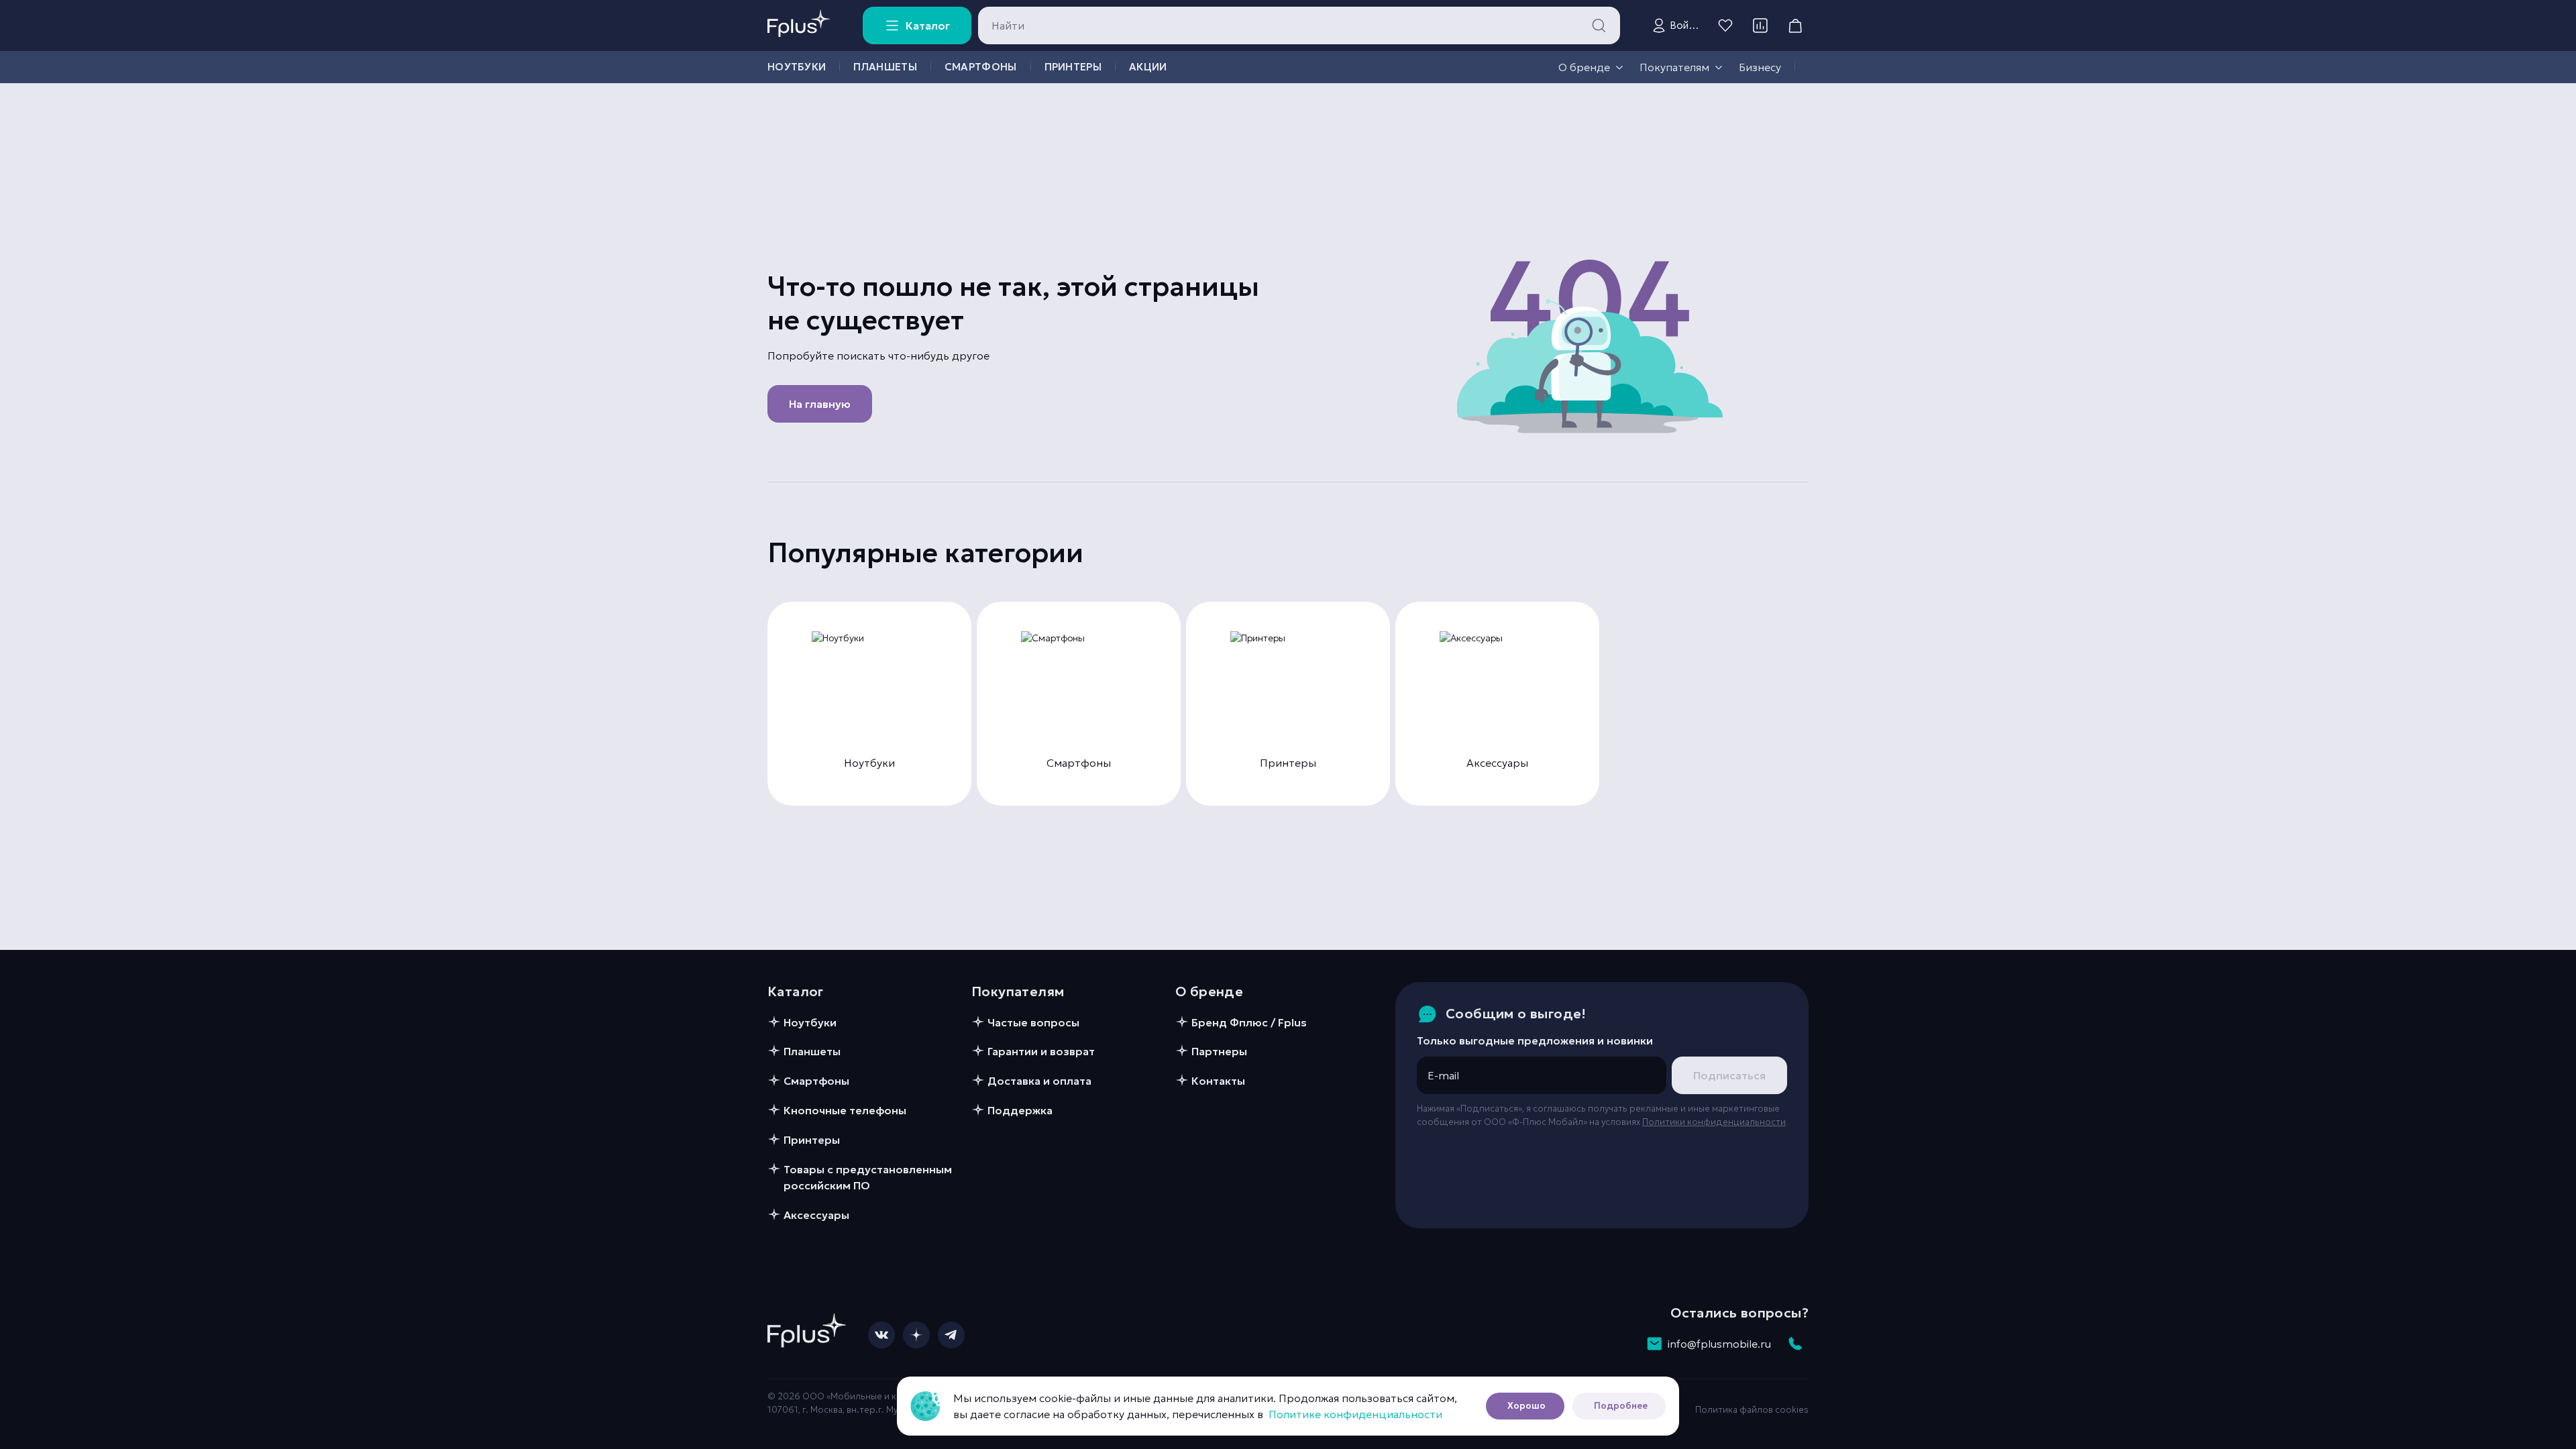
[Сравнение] (1760, 25)
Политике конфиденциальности (1355, 1414)
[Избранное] (1725, 25)
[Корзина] (1795, 25)
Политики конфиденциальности (1714, 1122)
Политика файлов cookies (1752, 1410)
